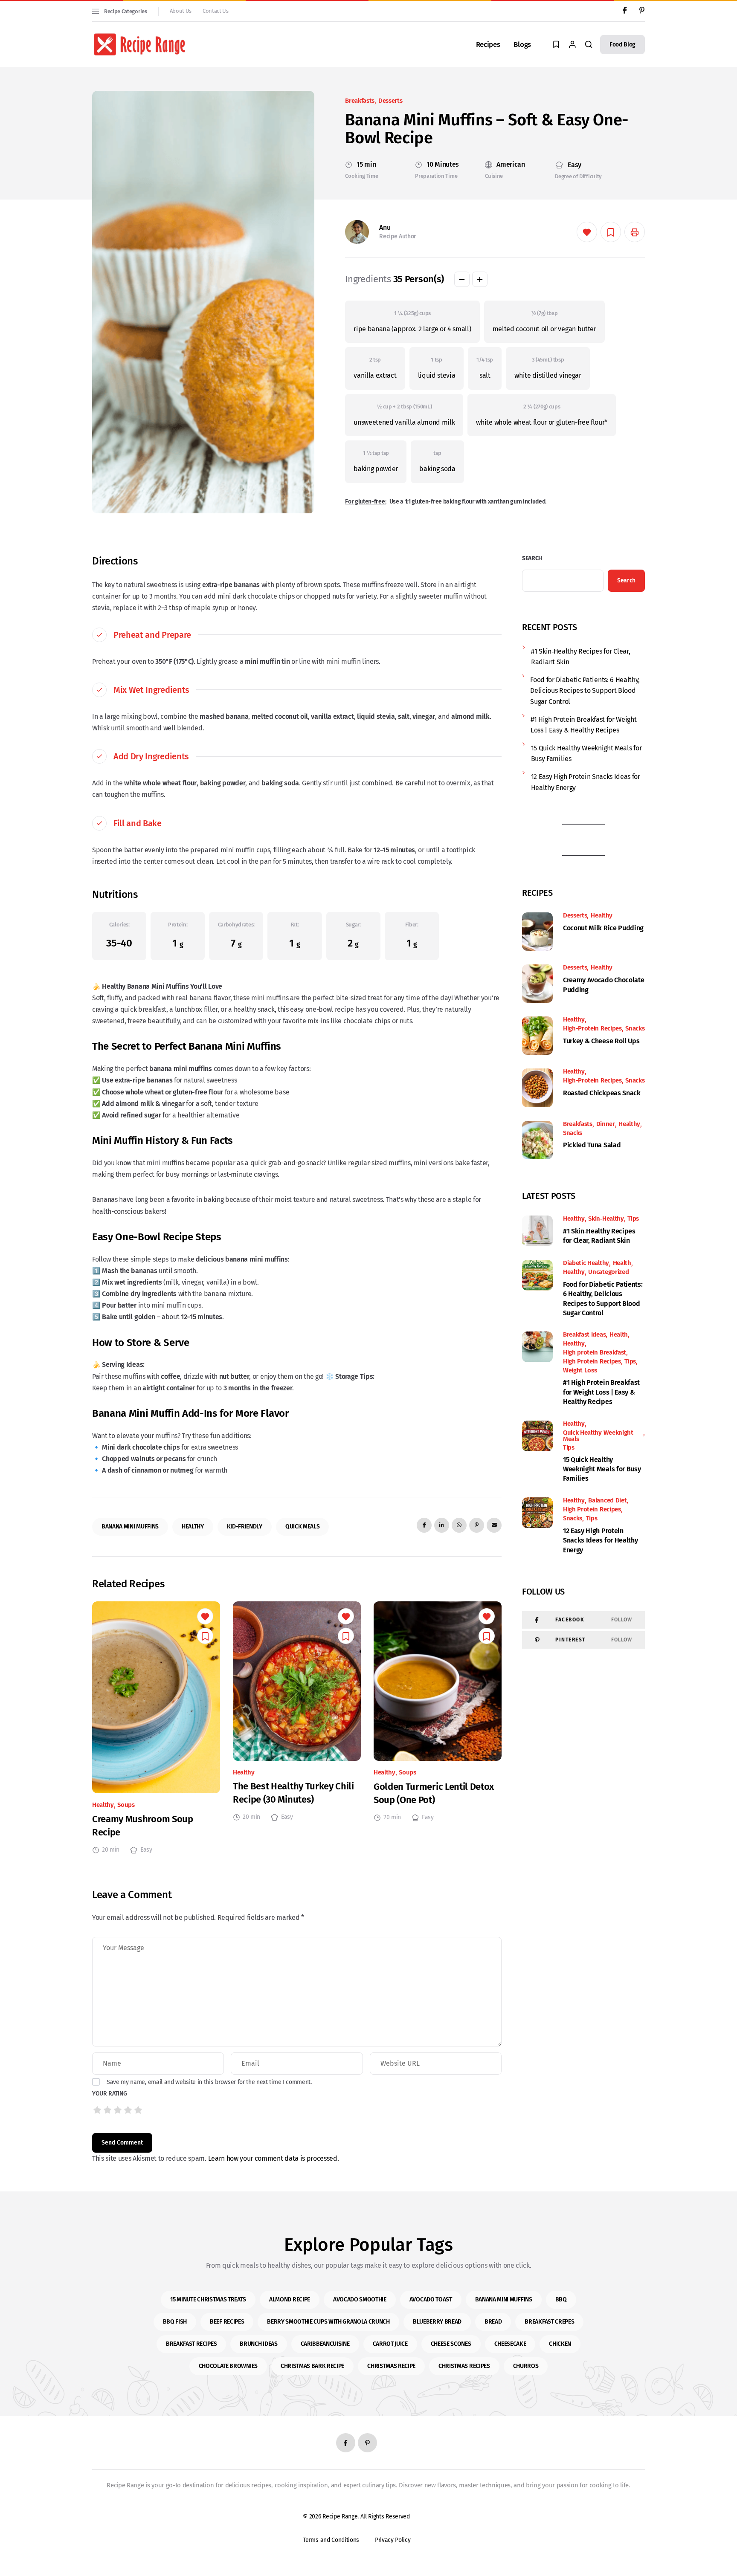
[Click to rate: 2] (107, 2110)
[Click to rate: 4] (128, 2110)
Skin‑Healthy (606, 1219)
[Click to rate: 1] (97, 2110)
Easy (575, 165)
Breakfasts (360, 101)
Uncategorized (608, 1272)
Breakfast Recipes (192, 2344)
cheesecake (510, 2344)
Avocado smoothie (360, 2300)
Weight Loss (580, 1370)
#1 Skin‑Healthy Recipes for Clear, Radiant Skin (580, 657)
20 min (111, 1850)
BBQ (561, 2300)
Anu (385, 227)
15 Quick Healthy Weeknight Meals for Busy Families (586, 754)
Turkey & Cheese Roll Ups (601, 1041)
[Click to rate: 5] (138, 2110)
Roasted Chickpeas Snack (602, 1093)
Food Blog (622, 45)
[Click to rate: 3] (118, 2110)
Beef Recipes (227, 2322)
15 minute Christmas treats (208, 2300)
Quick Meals (302, 1527)
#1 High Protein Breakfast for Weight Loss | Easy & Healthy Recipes (583, 725)
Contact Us (216, 11)
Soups (126, 1805)
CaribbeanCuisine (325, 2344)
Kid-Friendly (245, 1527)
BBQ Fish (175, 2322)
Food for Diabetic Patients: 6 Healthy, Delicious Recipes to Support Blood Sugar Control (585, 691)
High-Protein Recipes (592, 1029)
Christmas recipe (391, 2366)
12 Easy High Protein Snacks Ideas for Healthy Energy (586, 782)
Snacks (635, 1029)
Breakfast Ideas (584, 1335)
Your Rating (109, 2094)
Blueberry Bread (437, 2322)
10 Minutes (443, 165)
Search (532, 558)
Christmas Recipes (464, 2366)
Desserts (390, 101)
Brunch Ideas (258, 2344)
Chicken (560, 2344)
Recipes (488, 45)
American (511, 165)
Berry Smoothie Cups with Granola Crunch (328, 2322)
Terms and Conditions (339, 2540)
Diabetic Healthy (586, 1263)
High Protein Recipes (592, 1362)
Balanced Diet (607, 1501)
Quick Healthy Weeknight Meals (598, 1436)
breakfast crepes (549, 2322)
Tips (633, 1219)
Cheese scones (451, 2344)
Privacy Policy (405, 2540)
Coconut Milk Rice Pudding (603, 928)
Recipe (332, 2517)
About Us (181, 11)
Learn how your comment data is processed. (274, 2158)
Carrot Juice (390, 2344)
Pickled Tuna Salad (592, 1145)
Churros (526, 2366)
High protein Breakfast (595, 1353)
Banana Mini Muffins (130, 1527)
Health (622, 1263)
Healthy (193, 1527)
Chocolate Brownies (228, 2366)
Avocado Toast (431, 2300)
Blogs (522, 45)
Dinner (606, 1124)
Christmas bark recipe (312, 2366)
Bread (493, 2322)
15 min (366, 165)
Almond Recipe (290, 2300)
